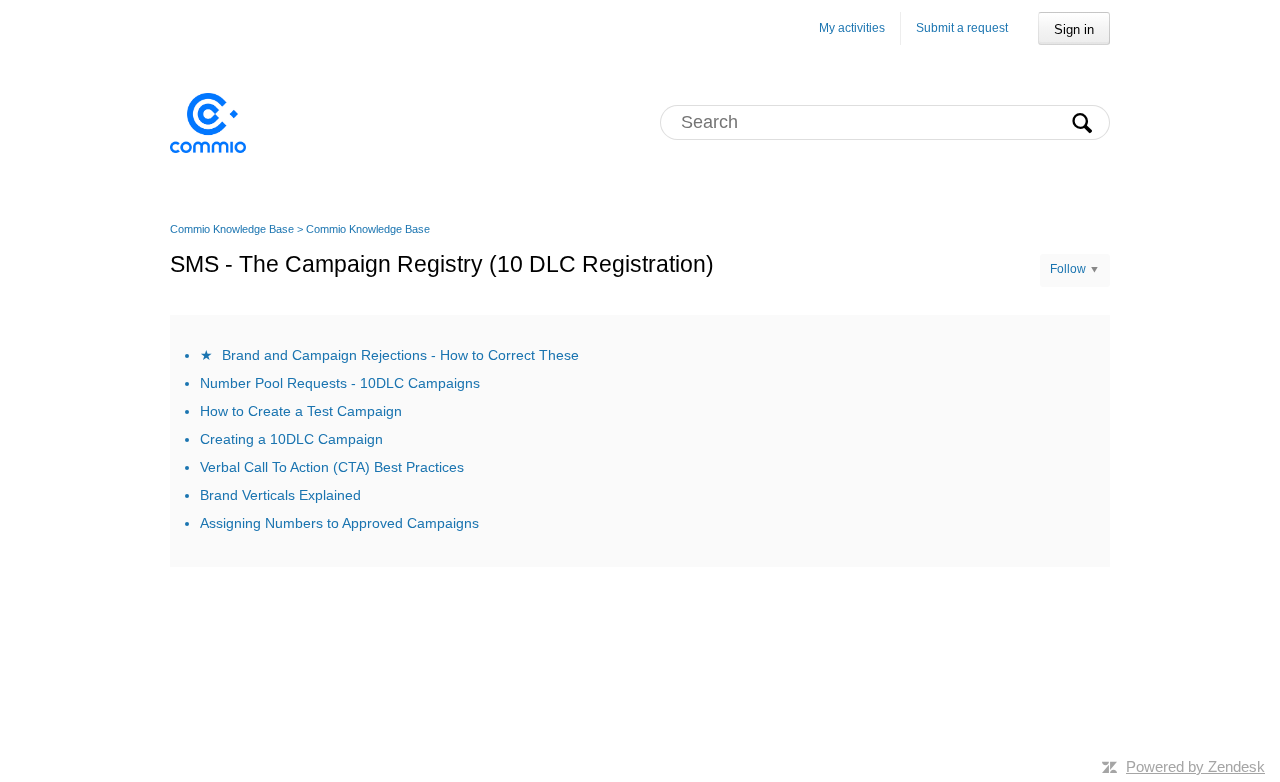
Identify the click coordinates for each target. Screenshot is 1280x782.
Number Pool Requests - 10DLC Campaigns (340, 383)
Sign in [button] (1074, 29)
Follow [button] (1068, 269)
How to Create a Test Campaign (301, 411)
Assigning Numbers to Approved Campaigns (339, 523)
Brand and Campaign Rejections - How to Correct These (400, 355)
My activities (852, 28)
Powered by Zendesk (1195, 766)
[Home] (208, 122)
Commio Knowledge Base (232, 229)
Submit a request (962, 28)
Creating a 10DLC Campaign (291, 439)
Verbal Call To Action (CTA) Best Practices (332, 467)
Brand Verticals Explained (280, 495)
